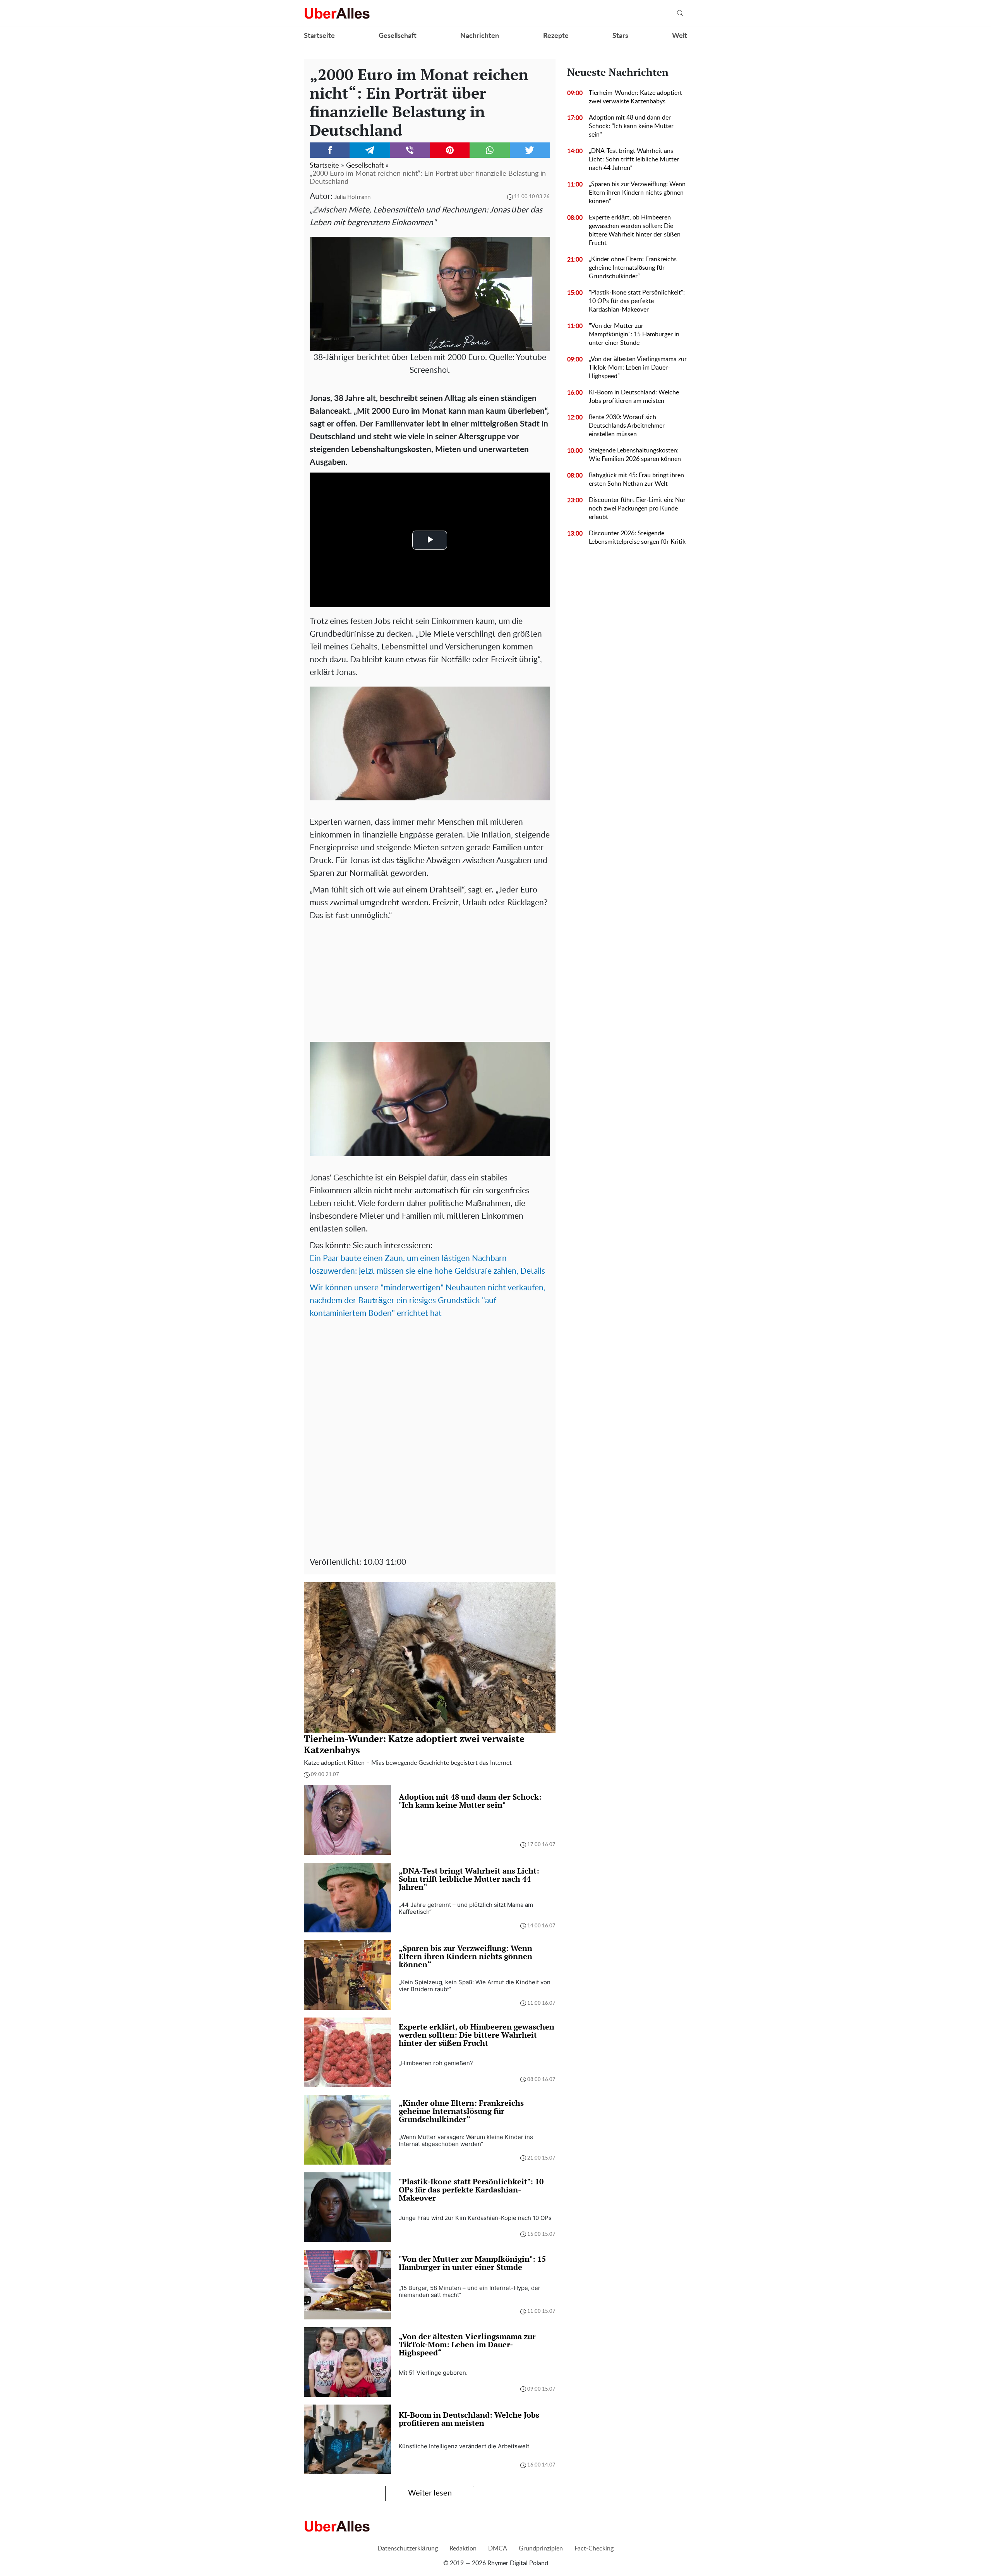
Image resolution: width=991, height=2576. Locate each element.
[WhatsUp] (489, 150)
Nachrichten (480, 36)
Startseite (319, 36)
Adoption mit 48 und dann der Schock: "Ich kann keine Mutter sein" (631, 126)
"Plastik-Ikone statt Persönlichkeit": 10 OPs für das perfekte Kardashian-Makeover (637, 301)
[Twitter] (530, 150)
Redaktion (463, 2549)
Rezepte (556, 36)
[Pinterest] (450, 150)
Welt (680, 36)
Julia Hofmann (352, 197)
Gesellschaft (398, 36)
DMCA (498, 2549)
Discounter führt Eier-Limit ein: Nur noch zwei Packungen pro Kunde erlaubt (637, 509)
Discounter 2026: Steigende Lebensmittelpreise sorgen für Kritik (637, 538)
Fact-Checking (594, 2549)
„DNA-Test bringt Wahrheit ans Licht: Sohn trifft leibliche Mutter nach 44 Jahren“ (634, 159)
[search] (680, 13)
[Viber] (410, 150)
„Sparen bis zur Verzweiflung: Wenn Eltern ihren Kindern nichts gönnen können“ (637, 193)
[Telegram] (369, 150)
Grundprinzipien (541, 2549)
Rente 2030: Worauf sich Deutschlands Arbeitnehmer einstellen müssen (627, 426)
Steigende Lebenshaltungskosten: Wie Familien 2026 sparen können (635, 455)
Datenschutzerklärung (408, 2549)
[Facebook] (330, 150)
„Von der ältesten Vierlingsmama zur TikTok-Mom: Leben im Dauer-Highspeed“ (638, 368)
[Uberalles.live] (337, 13)
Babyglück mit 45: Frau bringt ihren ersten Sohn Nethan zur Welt (636, 480)
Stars (620, 36)
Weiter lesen (430, 2493)
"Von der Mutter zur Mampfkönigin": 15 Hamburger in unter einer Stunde (634, 334)
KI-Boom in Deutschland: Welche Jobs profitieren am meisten (634, 397)
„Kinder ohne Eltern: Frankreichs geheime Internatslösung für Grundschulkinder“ (633, 268)
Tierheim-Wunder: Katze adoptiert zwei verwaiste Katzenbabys (635, 97)
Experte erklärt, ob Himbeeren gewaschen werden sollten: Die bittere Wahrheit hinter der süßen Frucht (635, 230)
